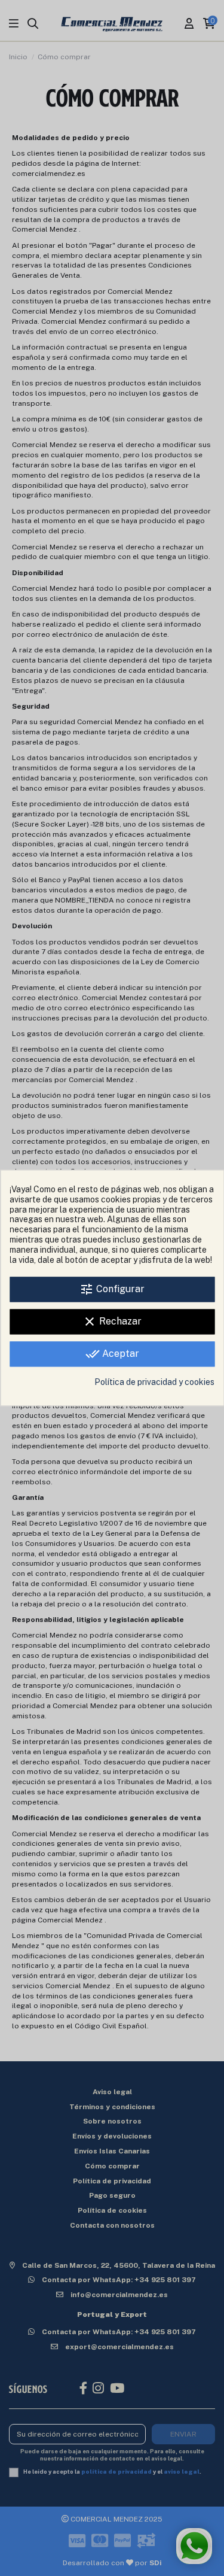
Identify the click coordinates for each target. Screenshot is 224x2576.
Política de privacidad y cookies (154, 1383)
